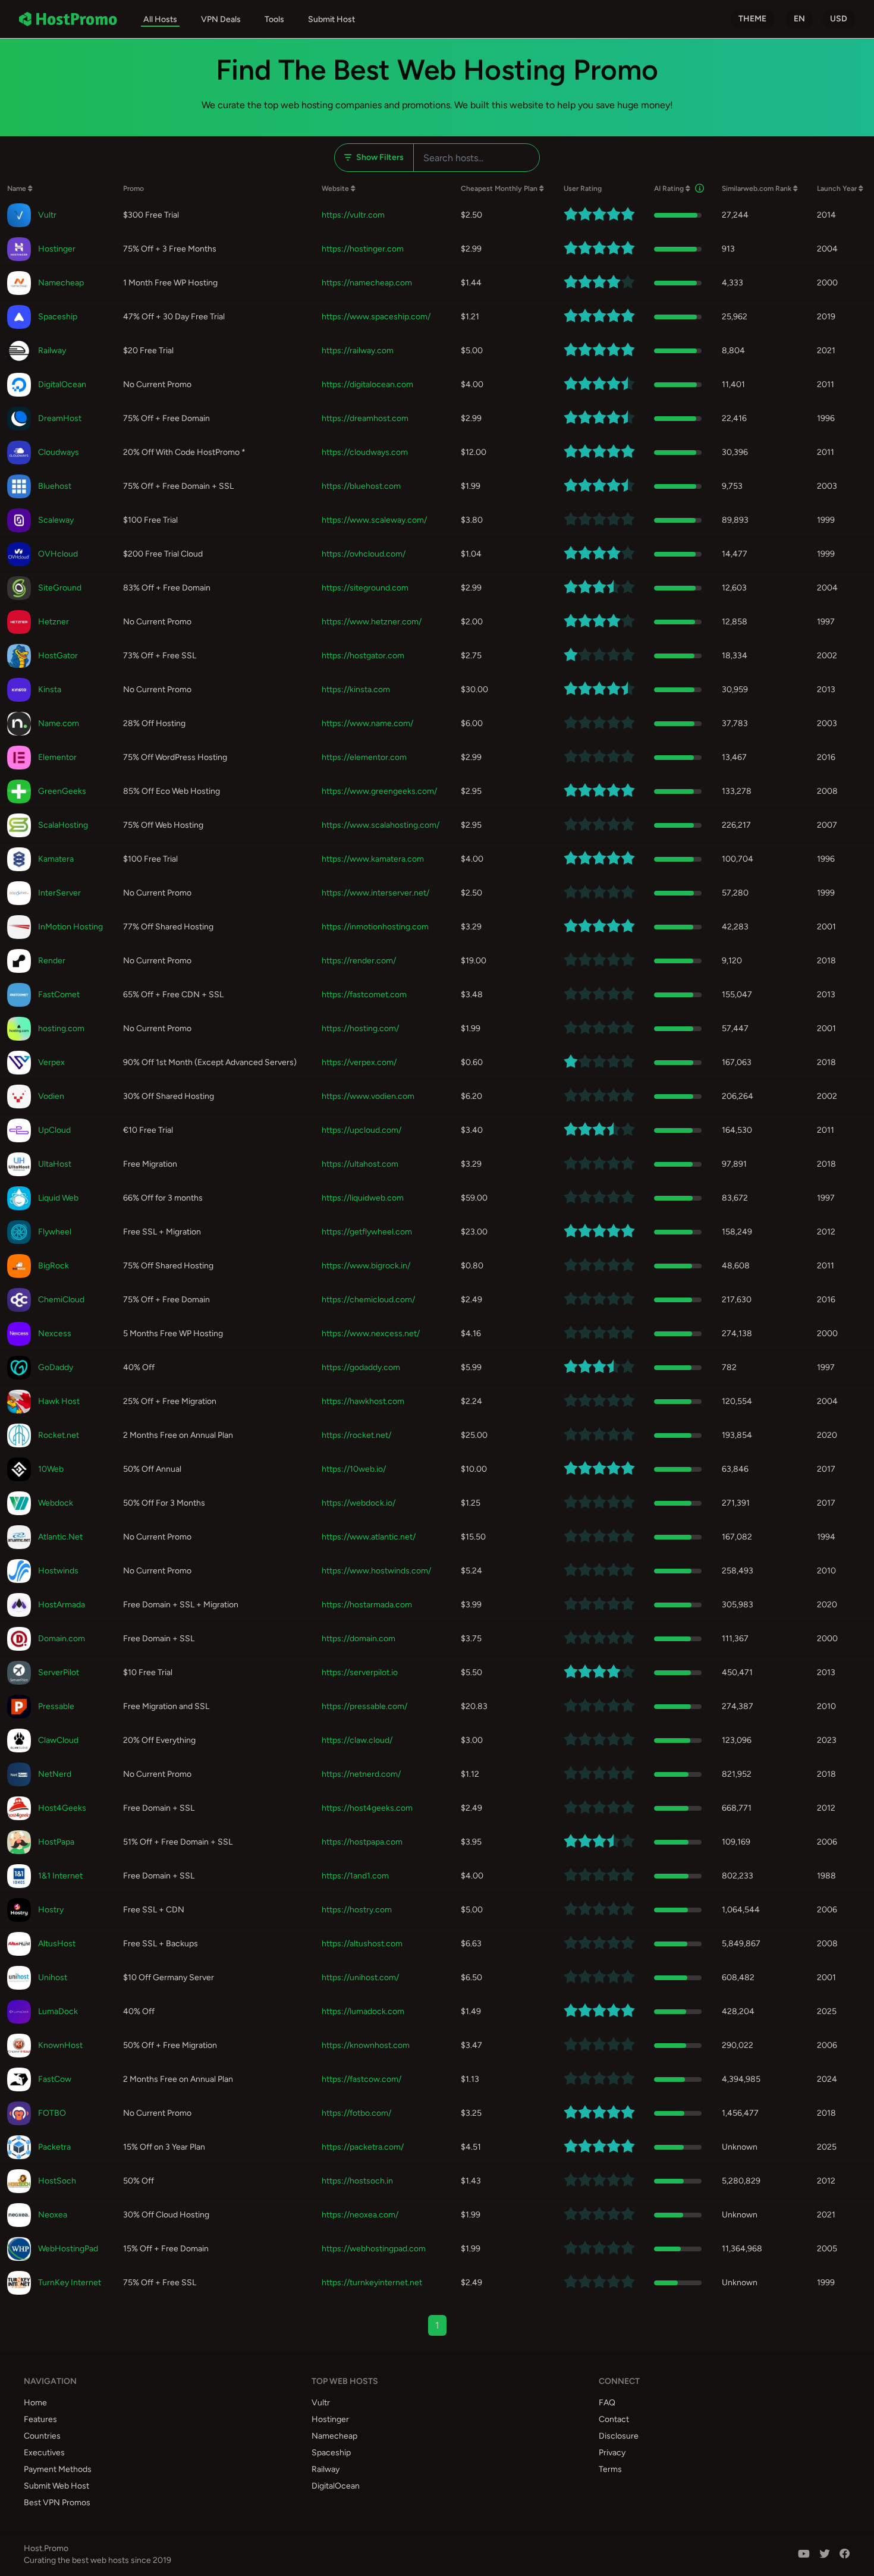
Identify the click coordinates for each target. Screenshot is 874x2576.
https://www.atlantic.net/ (369, 1537)
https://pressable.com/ (364, 1706)
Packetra (54, 2147)
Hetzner (54, 622)
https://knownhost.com (366, 2045)
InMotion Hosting (70, 927)
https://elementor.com (364, 757)
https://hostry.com (357, 1910)
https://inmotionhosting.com (375, 927)
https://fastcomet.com (364, 995)
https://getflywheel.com (367, 1232)
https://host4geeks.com (367, 1808)
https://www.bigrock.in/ (366, 1266)
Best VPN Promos (57, 2503)
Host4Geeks (62, 1808)
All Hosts (160, 19)
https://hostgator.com (363, 656)
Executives (44, 2453)
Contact (614, 2419)
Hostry (51, 1910)
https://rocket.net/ (356, 1435)
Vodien (51, 1096)
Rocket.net (59, 1435)
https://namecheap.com (367, 283)
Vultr (47, 215)
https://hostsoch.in (357, 2181)
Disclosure (619, 2436)
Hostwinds (58, 1571)
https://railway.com (358, 351)
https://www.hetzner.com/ (372, 622)
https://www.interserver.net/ (375, 893)
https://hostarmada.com (367, 1605)
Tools (274, 19)
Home (35, 2403)
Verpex (51, 1062)
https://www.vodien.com (368, 1096)
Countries (42, 2436)
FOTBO (52, 2113)
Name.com (59, 723)
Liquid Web (58, 1198)
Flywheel (55, 1232)
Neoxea (53, 2215)
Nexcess (55, 1333)
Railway (52, 351)
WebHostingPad (68, 2249)
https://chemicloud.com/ (368, 1300)
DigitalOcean (62, 384)
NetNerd (55, 1774)
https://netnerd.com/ (361, 1774)
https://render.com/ (359, 961)
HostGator (58, 656)
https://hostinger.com (363, 249)
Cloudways (59, 452)
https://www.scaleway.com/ (374, 520)
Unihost (53, 1977)
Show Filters (380, 157)
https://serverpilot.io (360, 1672)
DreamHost (60, 418)
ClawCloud (58, 1740)
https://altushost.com (362, 1944)
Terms (610, 2469)
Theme (752, 19)
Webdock (56, 1503)
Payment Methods (58, 2469)
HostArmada (62, 1605)
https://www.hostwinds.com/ (376, 1571)
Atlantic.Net (60, 1537)
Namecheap (61, 283)
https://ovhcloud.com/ (364, 554)
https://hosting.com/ (360, 1028)
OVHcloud (58, 554)
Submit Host (331, 19)
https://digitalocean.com (367, 384)
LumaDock (58, 2011)
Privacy (612, 2453)
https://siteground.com (365, 588)
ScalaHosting (63, 825)
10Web (51, 1469)
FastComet (59, 995)
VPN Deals (221, 19)
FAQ (607, 2403)
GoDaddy (56, 1367)
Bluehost (55, 486)
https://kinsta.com (356, 689)
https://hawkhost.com (363, 1401)
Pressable (56, 1706)
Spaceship (58, 317)
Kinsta (50, 689)
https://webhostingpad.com (374, 2249)
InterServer (59, 893)
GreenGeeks (62, 791)
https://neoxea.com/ (360, 2215)
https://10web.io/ (354, 1469)
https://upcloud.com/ (361, 1130)
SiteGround (60, 588)
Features (40, 2419)
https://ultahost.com (360, 1164)
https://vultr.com (353, 215)
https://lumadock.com (363, 2011)
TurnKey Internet (70, 2283)
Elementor (57, 757)
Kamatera (56, 859)
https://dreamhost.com (365, 418)
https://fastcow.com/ (361, 2079)
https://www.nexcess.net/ (371, 1333)
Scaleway (56, 520)
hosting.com (61, 1028)
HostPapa (56, 1842)
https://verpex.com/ (359, 1062)
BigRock (54, 1266)
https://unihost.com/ (360, 1977)
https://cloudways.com (365, 452)
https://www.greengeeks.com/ (379, 791)
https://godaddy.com (361, 1367)
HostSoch (57, 2181)
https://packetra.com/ (363, 2147)
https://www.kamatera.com (373, 859)
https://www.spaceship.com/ (376, 317)
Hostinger (57, 249)
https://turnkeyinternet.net (372, 2283)
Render (52, 961)
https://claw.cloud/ (357, 1740)
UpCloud (54, 1130)
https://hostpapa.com (362, 1842)
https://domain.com (359, 1639)
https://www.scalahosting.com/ (381, 825)
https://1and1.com (355, 1876)
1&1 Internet (60, 1876)
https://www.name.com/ (367, 723)
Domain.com (62, 1639)
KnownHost (60, 2045)
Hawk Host (59, 1401)
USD (839, 19)
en (799, 19)
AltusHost (57, 1944)
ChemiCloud (61, 1300)
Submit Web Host (56, 2486)
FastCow (55, 2079)
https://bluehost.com (361, 486)
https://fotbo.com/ (356, 2113)
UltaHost (55, 1164)
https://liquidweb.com (363, 1198)
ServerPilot (59, 1672)
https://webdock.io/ (359, 1503)
